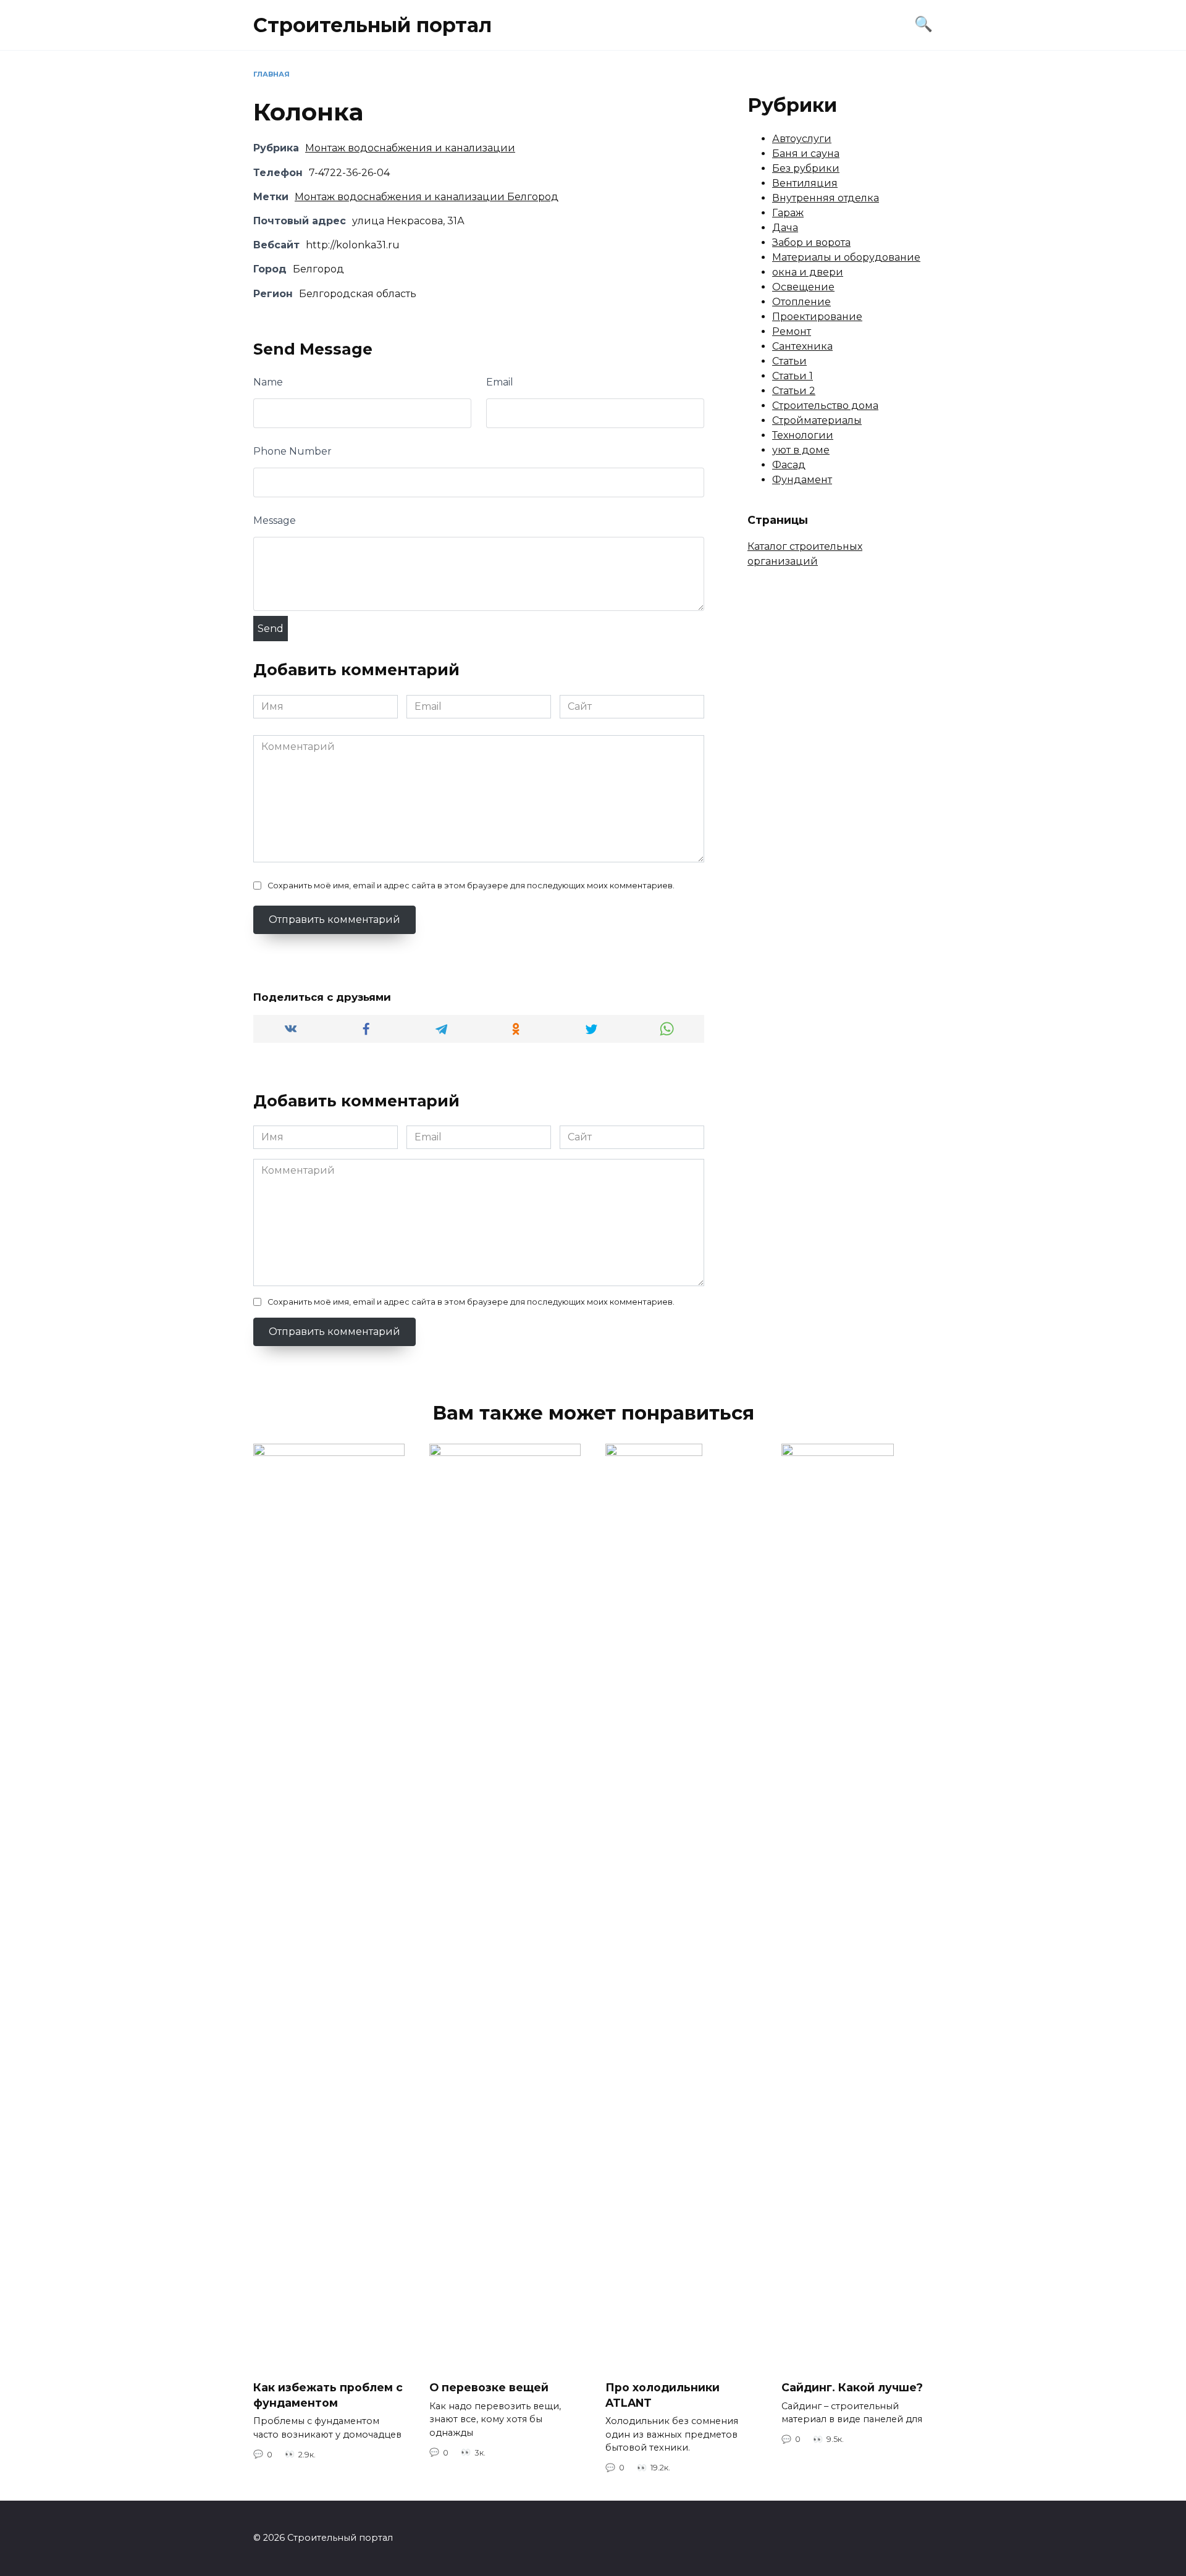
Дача (785, 228)
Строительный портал (372, 25)
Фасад (789, 465)
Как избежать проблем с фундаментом (328, 2395)
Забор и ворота (811, 242)
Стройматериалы (817, 420)
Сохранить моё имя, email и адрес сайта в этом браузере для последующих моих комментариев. (471, 886)
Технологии (803, 435)
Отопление (801, 302)
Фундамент (802, 480)
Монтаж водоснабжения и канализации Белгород (427, 197)
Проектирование (817, 317)
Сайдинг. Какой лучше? (852, 2387)
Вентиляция (805, 183)
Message (275, 520)
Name (268, 382)
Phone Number (292, 451)
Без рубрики (806, 168)
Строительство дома (825, 406)
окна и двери (808, 272)
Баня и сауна (806, 154)
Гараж (788, 213)
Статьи (789, 361)
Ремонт (792, 331)
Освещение (803, 287)
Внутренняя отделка (826, 198)
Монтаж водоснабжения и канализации (410, 148)
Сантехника (802, 346)
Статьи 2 (794, 391)
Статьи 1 (793, 376)
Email (500, 382)
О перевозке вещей (489, 2387)
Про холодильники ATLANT (662, 2395)
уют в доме (801, 450)
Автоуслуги (802, 139)
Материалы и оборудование (846, 257)
